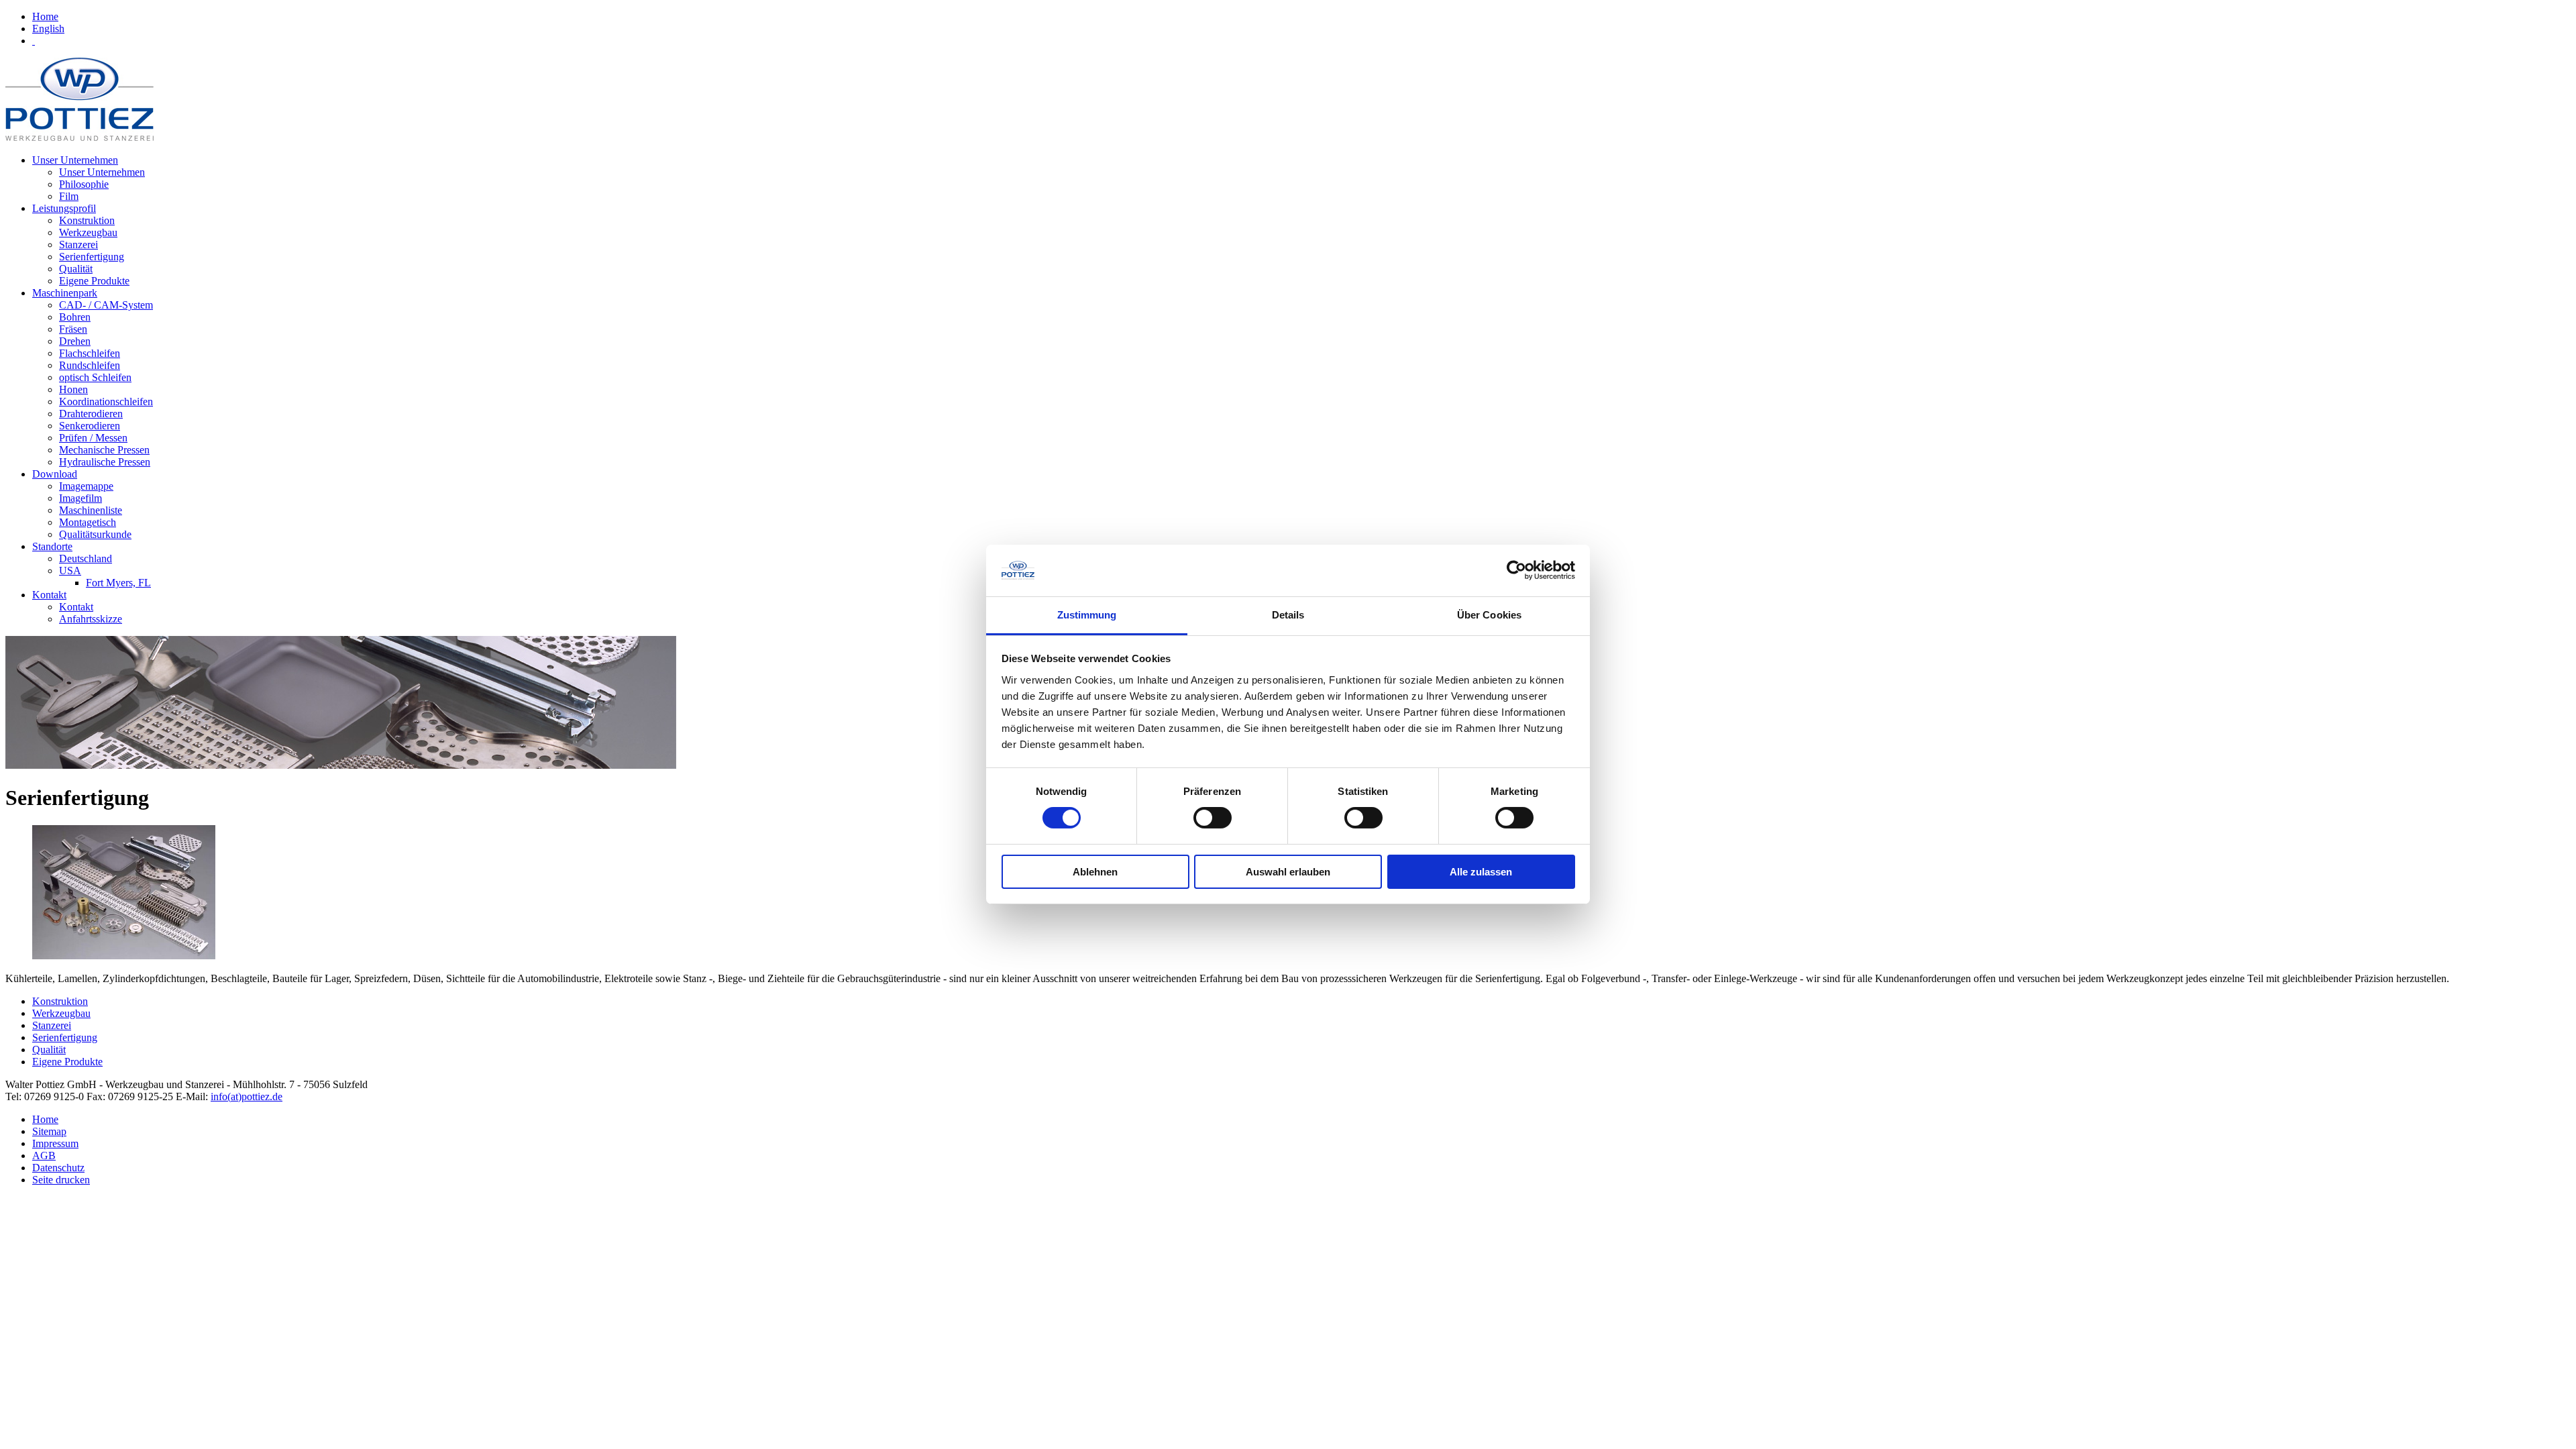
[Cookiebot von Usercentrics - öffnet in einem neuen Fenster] (1516, 570)
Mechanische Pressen (104, 450)
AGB (44, 1156)
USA (70, 571)
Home (45, 16)
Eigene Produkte (94, 281)
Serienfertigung (92, 257)
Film (69, 196)
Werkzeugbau (88, 232)
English (48, 29)
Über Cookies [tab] (1489, 615)
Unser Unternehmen (75, 160)
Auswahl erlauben (1288, 872)
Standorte (52, 546)
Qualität (76, 269)
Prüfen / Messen (93, 438)
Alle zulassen (1481, 872)
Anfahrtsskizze (91, 619)
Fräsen (73, 329)
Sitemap (49, 1131)
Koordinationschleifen (106, 401)
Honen (73, 389)
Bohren (75, 317)
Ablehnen (1095, 872)
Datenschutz (58, 1168)
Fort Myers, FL (118, 583)
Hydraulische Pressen (105, 462)
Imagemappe (86, 486)
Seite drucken (61, 1180)
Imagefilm (80, 498)
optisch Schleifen (95, 377)
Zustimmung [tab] (1087, 615)
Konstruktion (87, 220)
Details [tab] (1288, 615)
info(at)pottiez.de (247, 1096)
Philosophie (84, 184)
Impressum (55, 1143)
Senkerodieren (90, 426)
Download (55, 474)
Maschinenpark (65, 293)
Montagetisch (88, 522)
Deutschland (86, 558)
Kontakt (49, 595)
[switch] (1213, 818)
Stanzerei (78, 245)
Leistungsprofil (64, 208)
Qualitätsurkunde (95, 534)
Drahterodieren (91, 414)
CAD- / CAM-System (106, 305)
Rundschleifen (90, 365)
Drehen (75, 341)
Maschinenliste (91, 510)
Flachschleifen (90, 353)
